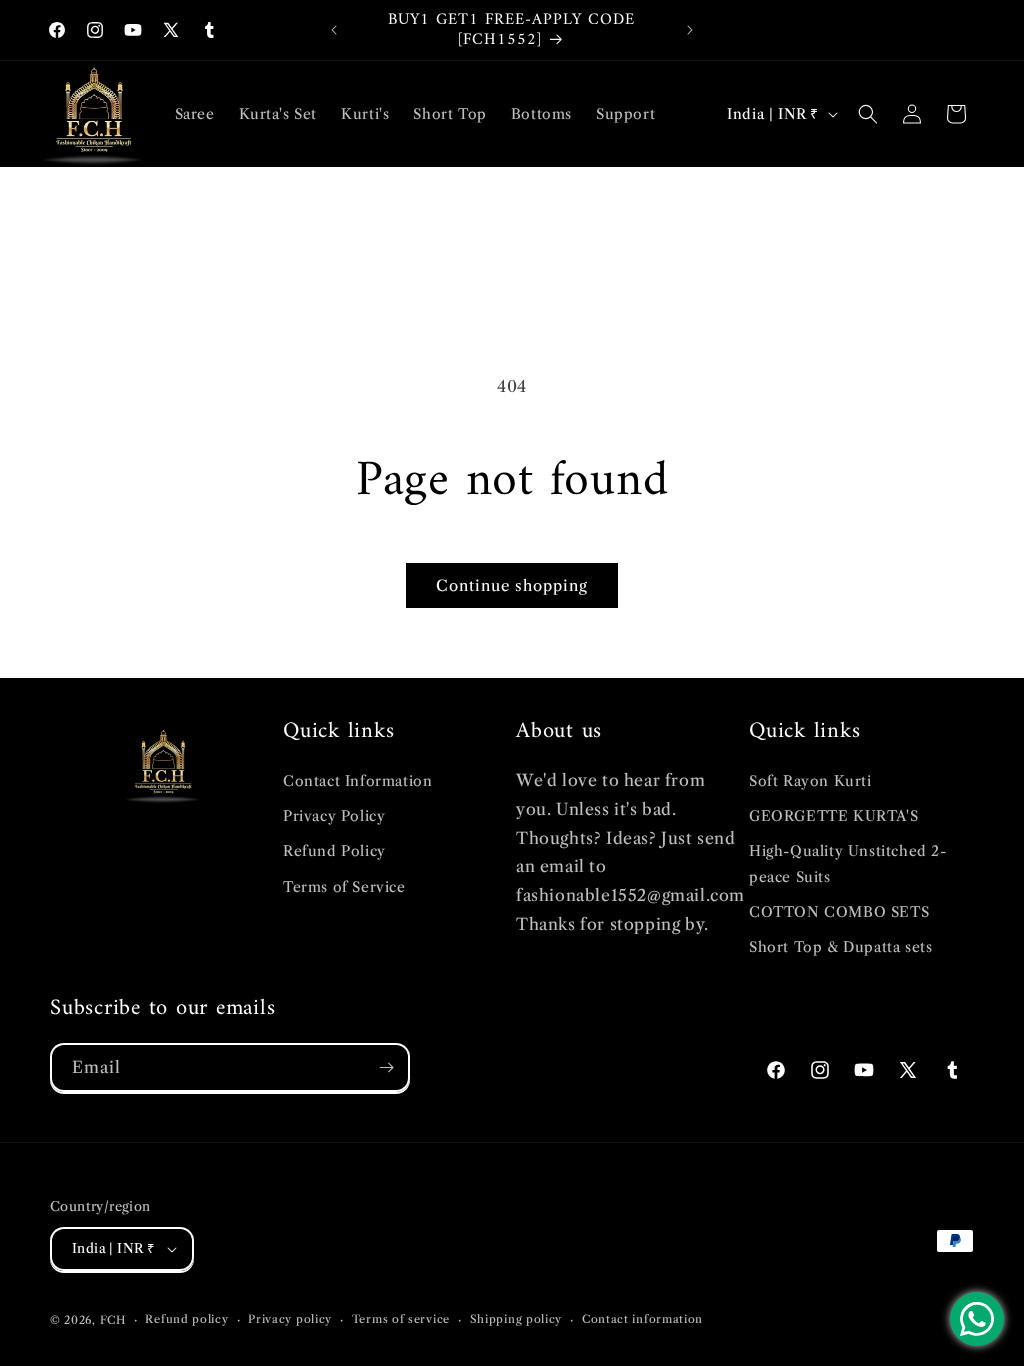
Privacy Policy (334, 816)
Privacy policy (290, 1319)
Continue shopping (512, 585)
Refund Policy (334, 851)
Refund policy (186, 1319)
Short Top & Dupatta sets (840, 947)
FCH (113, 1320)
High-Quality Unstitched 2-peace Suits (848, 863)
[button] (868, 114)
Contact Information (357, 781)
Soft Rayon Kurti (810, 781)
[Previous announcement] (334, 30)
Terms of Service (344, 887)
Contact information (642, 1319)
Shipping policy (516, 1319)
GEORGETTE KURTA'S (833, 816)
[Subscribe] (386, 1067)
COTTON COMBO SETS (839, 912)
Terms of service (401, 1319)
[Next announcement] (690, 30)
